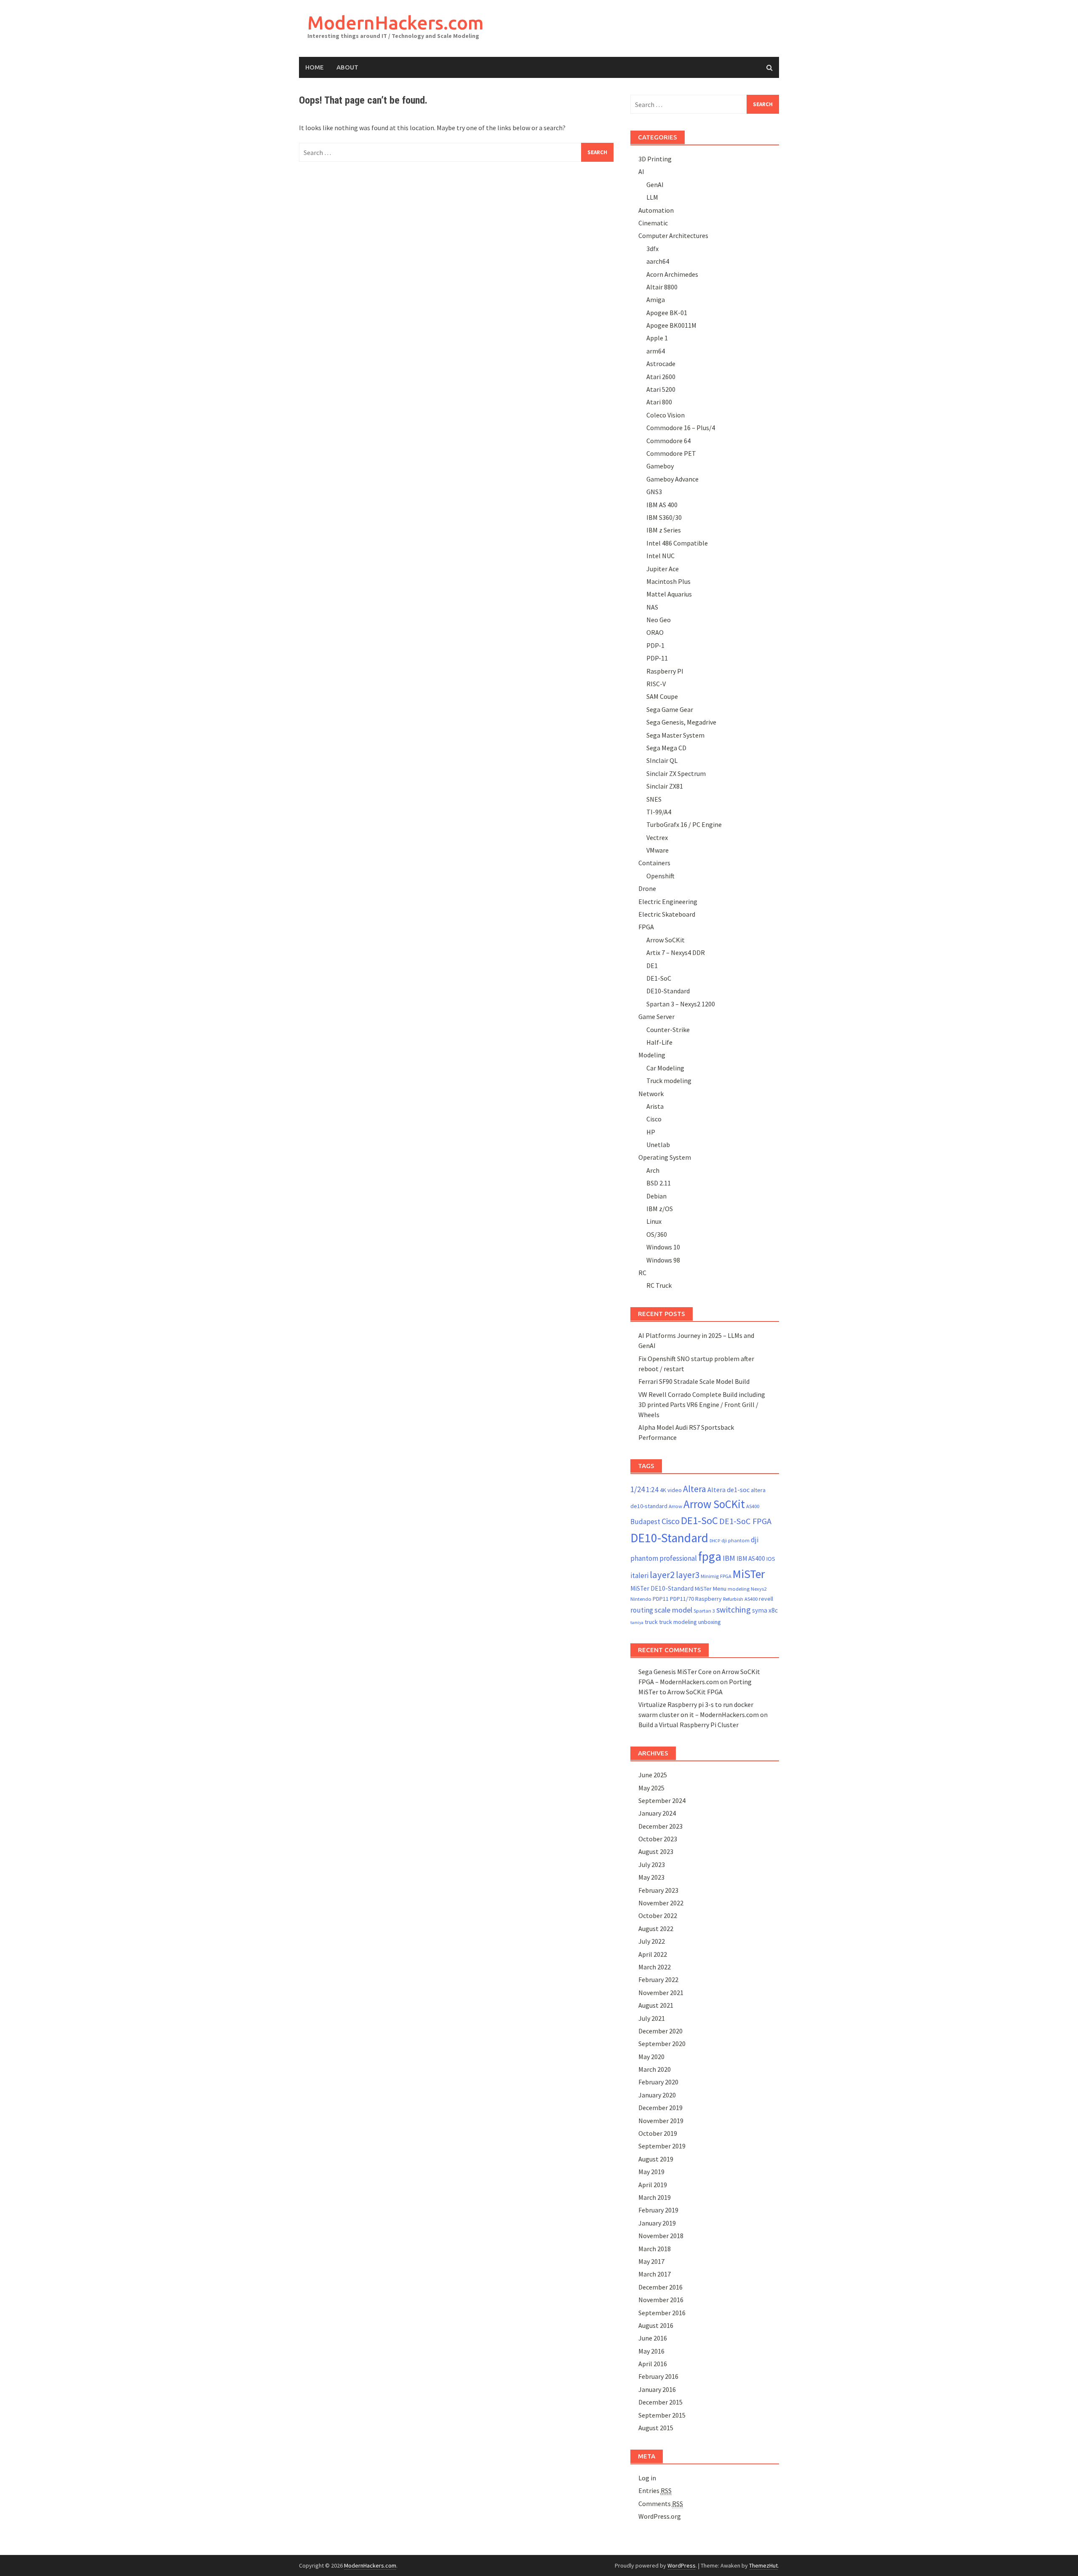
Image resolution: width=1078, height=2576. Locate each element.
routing (642, 1610)
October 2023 (658, 1839)
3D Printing (655, 159)
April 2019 (653, 2185)
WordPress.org (660, 2516)
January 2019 (657, 2223)
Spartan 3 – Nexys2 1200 (681, 1004)
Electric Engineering (668, 901)
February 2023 (658, 1890)
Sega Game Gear (670, 709)
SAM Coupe (662, 696)
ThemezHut (763, 2565)
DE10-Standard (668, 991)
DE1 (652, 966)
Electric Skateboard (667, 914)
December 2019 (660, 2108)
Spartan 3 (704, 1611)
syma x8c (765, 1610)
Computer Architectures (673, 235)
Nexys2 (759, 1589)
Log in (647, 2478)
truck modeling (678, 1622)
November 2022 (661, 1903)
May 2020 (651, 2057)
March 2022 (655, 1967)
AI (641, 171)
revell (766, 1599)
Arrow (675, 1506)
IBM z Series (664, 530)
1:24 (652, 1490)
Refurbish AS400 (740, 1599)
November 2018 (661, 2236)
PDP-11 (657, 658)
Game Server (656, 1016)
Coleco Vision (666, 415)
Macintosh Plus (668, 581)
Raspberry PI (665, 671)
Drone (647, 888)
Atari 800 (659, 402)
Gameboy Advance (672, 479)
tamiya (637, 1622)
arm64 (656, 351)
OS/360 (657, 1234)
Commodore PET (671, 453)
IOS (771, 1559)
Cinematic (653, 223)
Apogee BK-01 (667, 313)
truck (651, 1622)
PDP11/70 (682, 1599)
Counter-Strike (668, 1030)
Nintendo (641, 1599)
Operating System (665, 1157)
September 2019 (662, 2146)
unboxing (710, 1622)
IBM (729, 1558)
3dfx (652, 249)
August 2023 (656, 1851)
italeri (639, 1576)
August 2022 (656, 1929)
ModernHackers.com (396, 23)
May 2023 (651, 1877)
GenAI (655, 185)
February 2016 (658, 2376)
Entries (655, 2490)
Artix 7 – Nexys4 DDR (676, 952)
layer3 (688, 1575)
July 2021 (652, 2018)
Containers (654, 863)
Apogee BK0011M (671, 325)
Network (651, 1094)
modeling (739, 1589)
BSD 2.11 (659, 1183)
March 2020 (655, 2069)
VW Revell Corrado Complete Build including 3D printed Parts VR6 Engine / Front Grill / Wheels (702, 1404)
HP (651, 1132)
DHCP (715, 1541)
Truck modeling (669, 1081)
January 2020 (657, 2095)
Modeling (652, 1055)
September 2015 (662, 2415)
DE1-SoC (659, 978)
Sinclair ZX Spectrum (676, 773)
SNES (654, 799)
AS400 (753, 1506)
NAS (652, 607)
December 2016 (660, 2287)
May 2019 (651, 2172)
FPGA (646, 927)
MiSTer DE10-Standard (662, 1588)
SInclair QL (662, 760)
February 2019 (658, 2210)
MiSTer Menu (711, 1589)
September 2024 (662, 1800)
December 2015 (660, 2402)
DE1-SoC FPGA (745, 1521)
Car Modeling (665, 1068)
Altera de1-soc (728, 1490)
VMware (658, 850)
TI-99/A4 (659, 812)
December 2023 (660, 1826)
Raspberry (708, 1599)
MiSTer (749, 1574)
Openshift (660, 876)
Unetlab (658, 1145)
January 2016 (657, 2389)
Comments (661, 2504)
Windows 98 (663, 1260)
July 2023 (652, 1864)
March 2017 (655, 2274)
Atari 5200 (661, 389)
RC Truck (659, 1285)
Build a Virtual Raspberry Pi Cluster (688, 1725)
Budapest (645, 1522)
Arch (653, 1170)
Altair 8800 (662, 287)
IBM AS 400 (662, 505)
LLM (652, 197)
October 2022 (658, 1915)
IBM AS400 (751, 1558)
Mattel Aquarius (669, 594)
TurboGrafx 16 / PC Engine (684, 824)
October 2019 (658, 2133)
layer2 (662, 1575)
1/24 (638, 1489)
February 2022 (658, 1979)
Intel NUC (660, 556)
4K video (671, 1490)
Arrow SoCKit (666, 940)
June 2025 (653, 1775)
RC (642, 1273)
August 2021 (656, 2005)
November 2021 (661, 1993)
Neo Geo (659, 620)
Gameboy (660, 466)
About (347, 67)
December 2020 (660, 2031)
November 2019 (661, 2121)
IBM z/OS (660, 1209)
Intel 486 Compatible (677, 543)
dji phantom (735, 1540)
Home (315, 67)
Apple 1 (657, 338)
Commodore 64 (668, 441)
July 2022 (652, 1941)
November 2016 (661, 2300)
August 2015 (656, 2428)
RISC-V (656, 684)
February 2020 (658, 2082)
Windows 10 (663, 1247)
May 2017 (651, 2261)
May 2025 (651, 1788)
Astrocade (661, 364)
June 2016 (653, 2338)
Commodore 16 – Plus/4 (681, 428)
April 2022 (653, 1954)
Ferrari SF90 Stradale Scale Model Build (694, 1381)
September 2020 (662, 2044)
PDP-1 (655, 645)
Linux (654, 1221)
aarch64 (658, 261)
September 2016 (662, 2313)
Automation (656, 210)
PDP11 (661, 1599)
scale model (673, 1610)
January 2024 (657, 1813)
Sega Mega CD (666, 748)
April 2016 (653, 2364)
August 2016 (656, 2325)
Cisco (654, 1119)
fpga (710, 1556)
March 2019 (655, 2197)
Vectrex (657, 837)
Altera (695, 1489)
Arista (655, 1106)
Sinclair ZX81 (665, 786)
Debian (656, 1196)
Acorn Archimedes (672, 274)
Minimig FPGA (716, 1576)
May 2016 (651, 2351)
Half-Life (659, 1042)
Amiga (656, 300)
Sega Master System (675, 735)
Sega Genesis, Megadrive (681, 722)
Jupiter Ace (663, 569)
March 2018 (655, 2249)
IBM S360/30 (664, 517)
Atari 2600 (661, 377)
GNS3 (654, 492)
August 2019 (656, 2159)
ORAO (655, 632)
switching (734, 1610)
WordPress (682, 2565)
